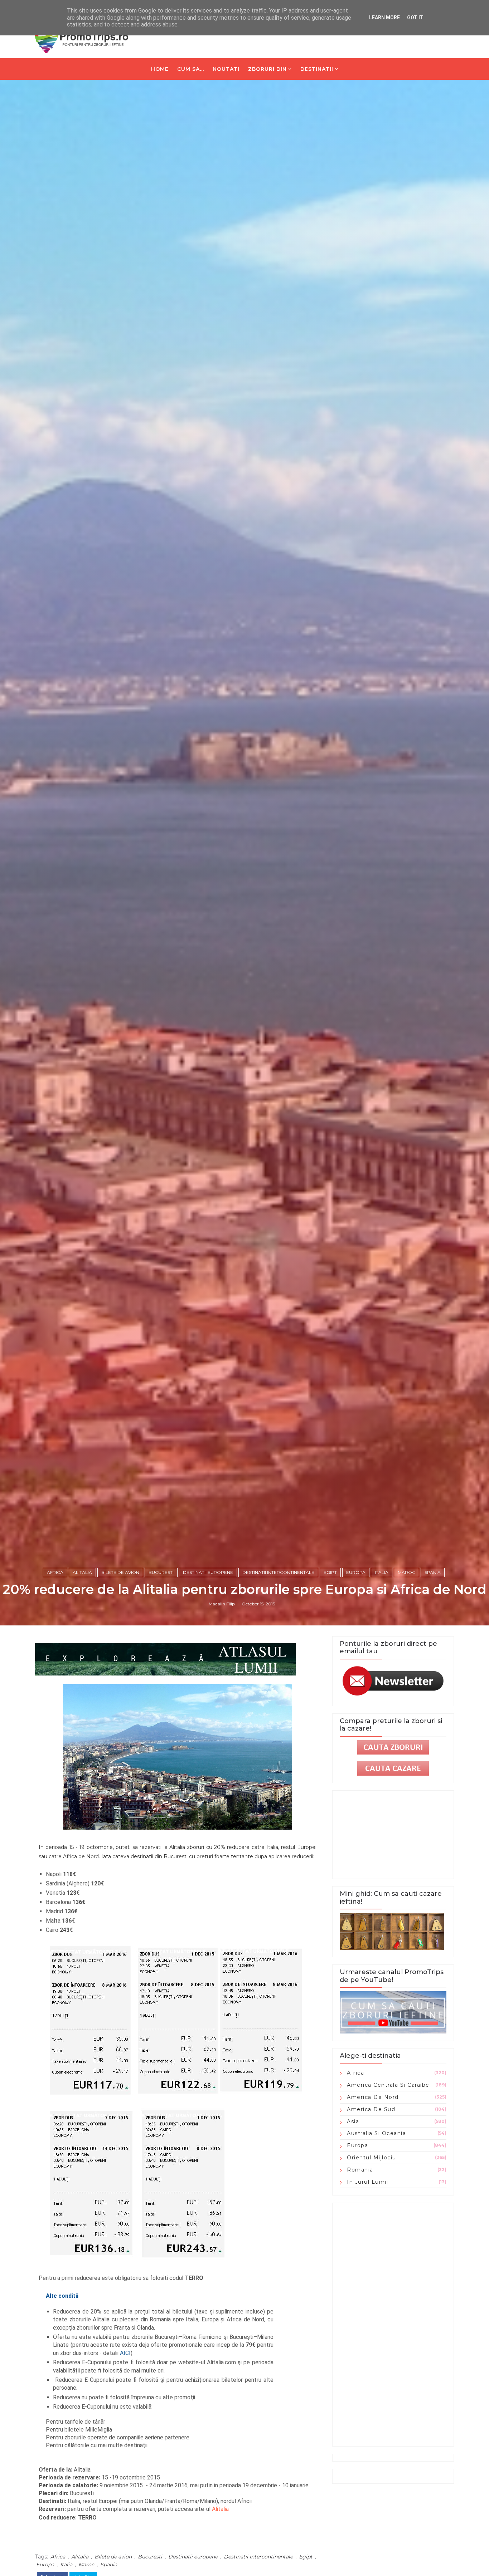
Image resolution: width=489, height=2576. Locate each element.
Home (160, 69)
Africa (55, 1572)
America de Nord (373, 2097)
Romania (360, 2170)
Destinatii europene (208, 1572)
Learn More (384, 18)
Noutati (226, 69)
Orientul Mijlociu (372, 2158)
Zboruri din (267, 69)
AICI (125, 2353)
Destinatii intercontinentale (278, 1572)
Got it (415, 18)
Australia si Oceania (376, 2133)
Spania (433, 1572)
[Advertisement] (393, 2325)
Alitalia (82, 1572)
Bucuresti (161, 1572)
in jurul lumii (367, 2182)
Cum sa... (191, 69)
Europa (356, 1572)
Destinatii (317, 69)
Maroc (406, 1572)
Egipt (330, 1572)
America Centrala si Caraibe (388, 2085)
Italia (382, 1572)
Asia (353, 2121)
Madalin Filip (222, 1604)
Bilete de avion (120, 1572)
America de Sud (371, 2109)
